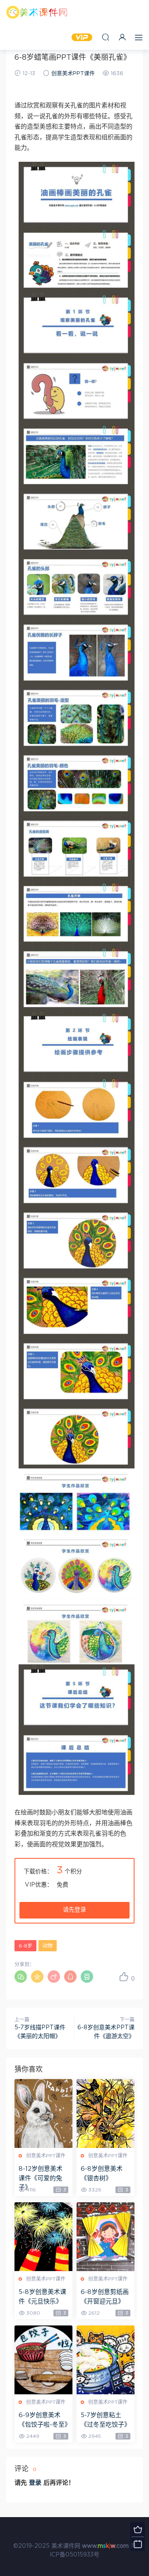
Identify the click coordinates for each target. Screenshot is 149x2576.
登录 (35, 2483)
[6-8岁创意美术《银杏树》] (106, 2113)
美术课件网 (37, 12)
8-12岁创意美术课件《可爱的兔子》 (41, 2178)
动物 (48, 1946)
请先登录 (74, 1910)
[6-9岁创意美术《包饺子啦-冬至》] (43, 2360)
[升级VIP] (138, 2529)
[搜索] (106, 37)
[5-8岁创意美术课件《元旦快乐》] (43, 2237)
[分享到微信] (21, 1977)
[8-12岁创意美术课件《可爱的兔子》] (43, 2113)
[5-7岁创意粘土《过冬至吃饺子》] (106, 2360)
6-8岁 (25, 1946)
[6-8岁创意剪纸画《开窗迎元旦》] (106, 2237)
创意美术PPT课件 (73, 74)
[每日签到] (138, 2544)
